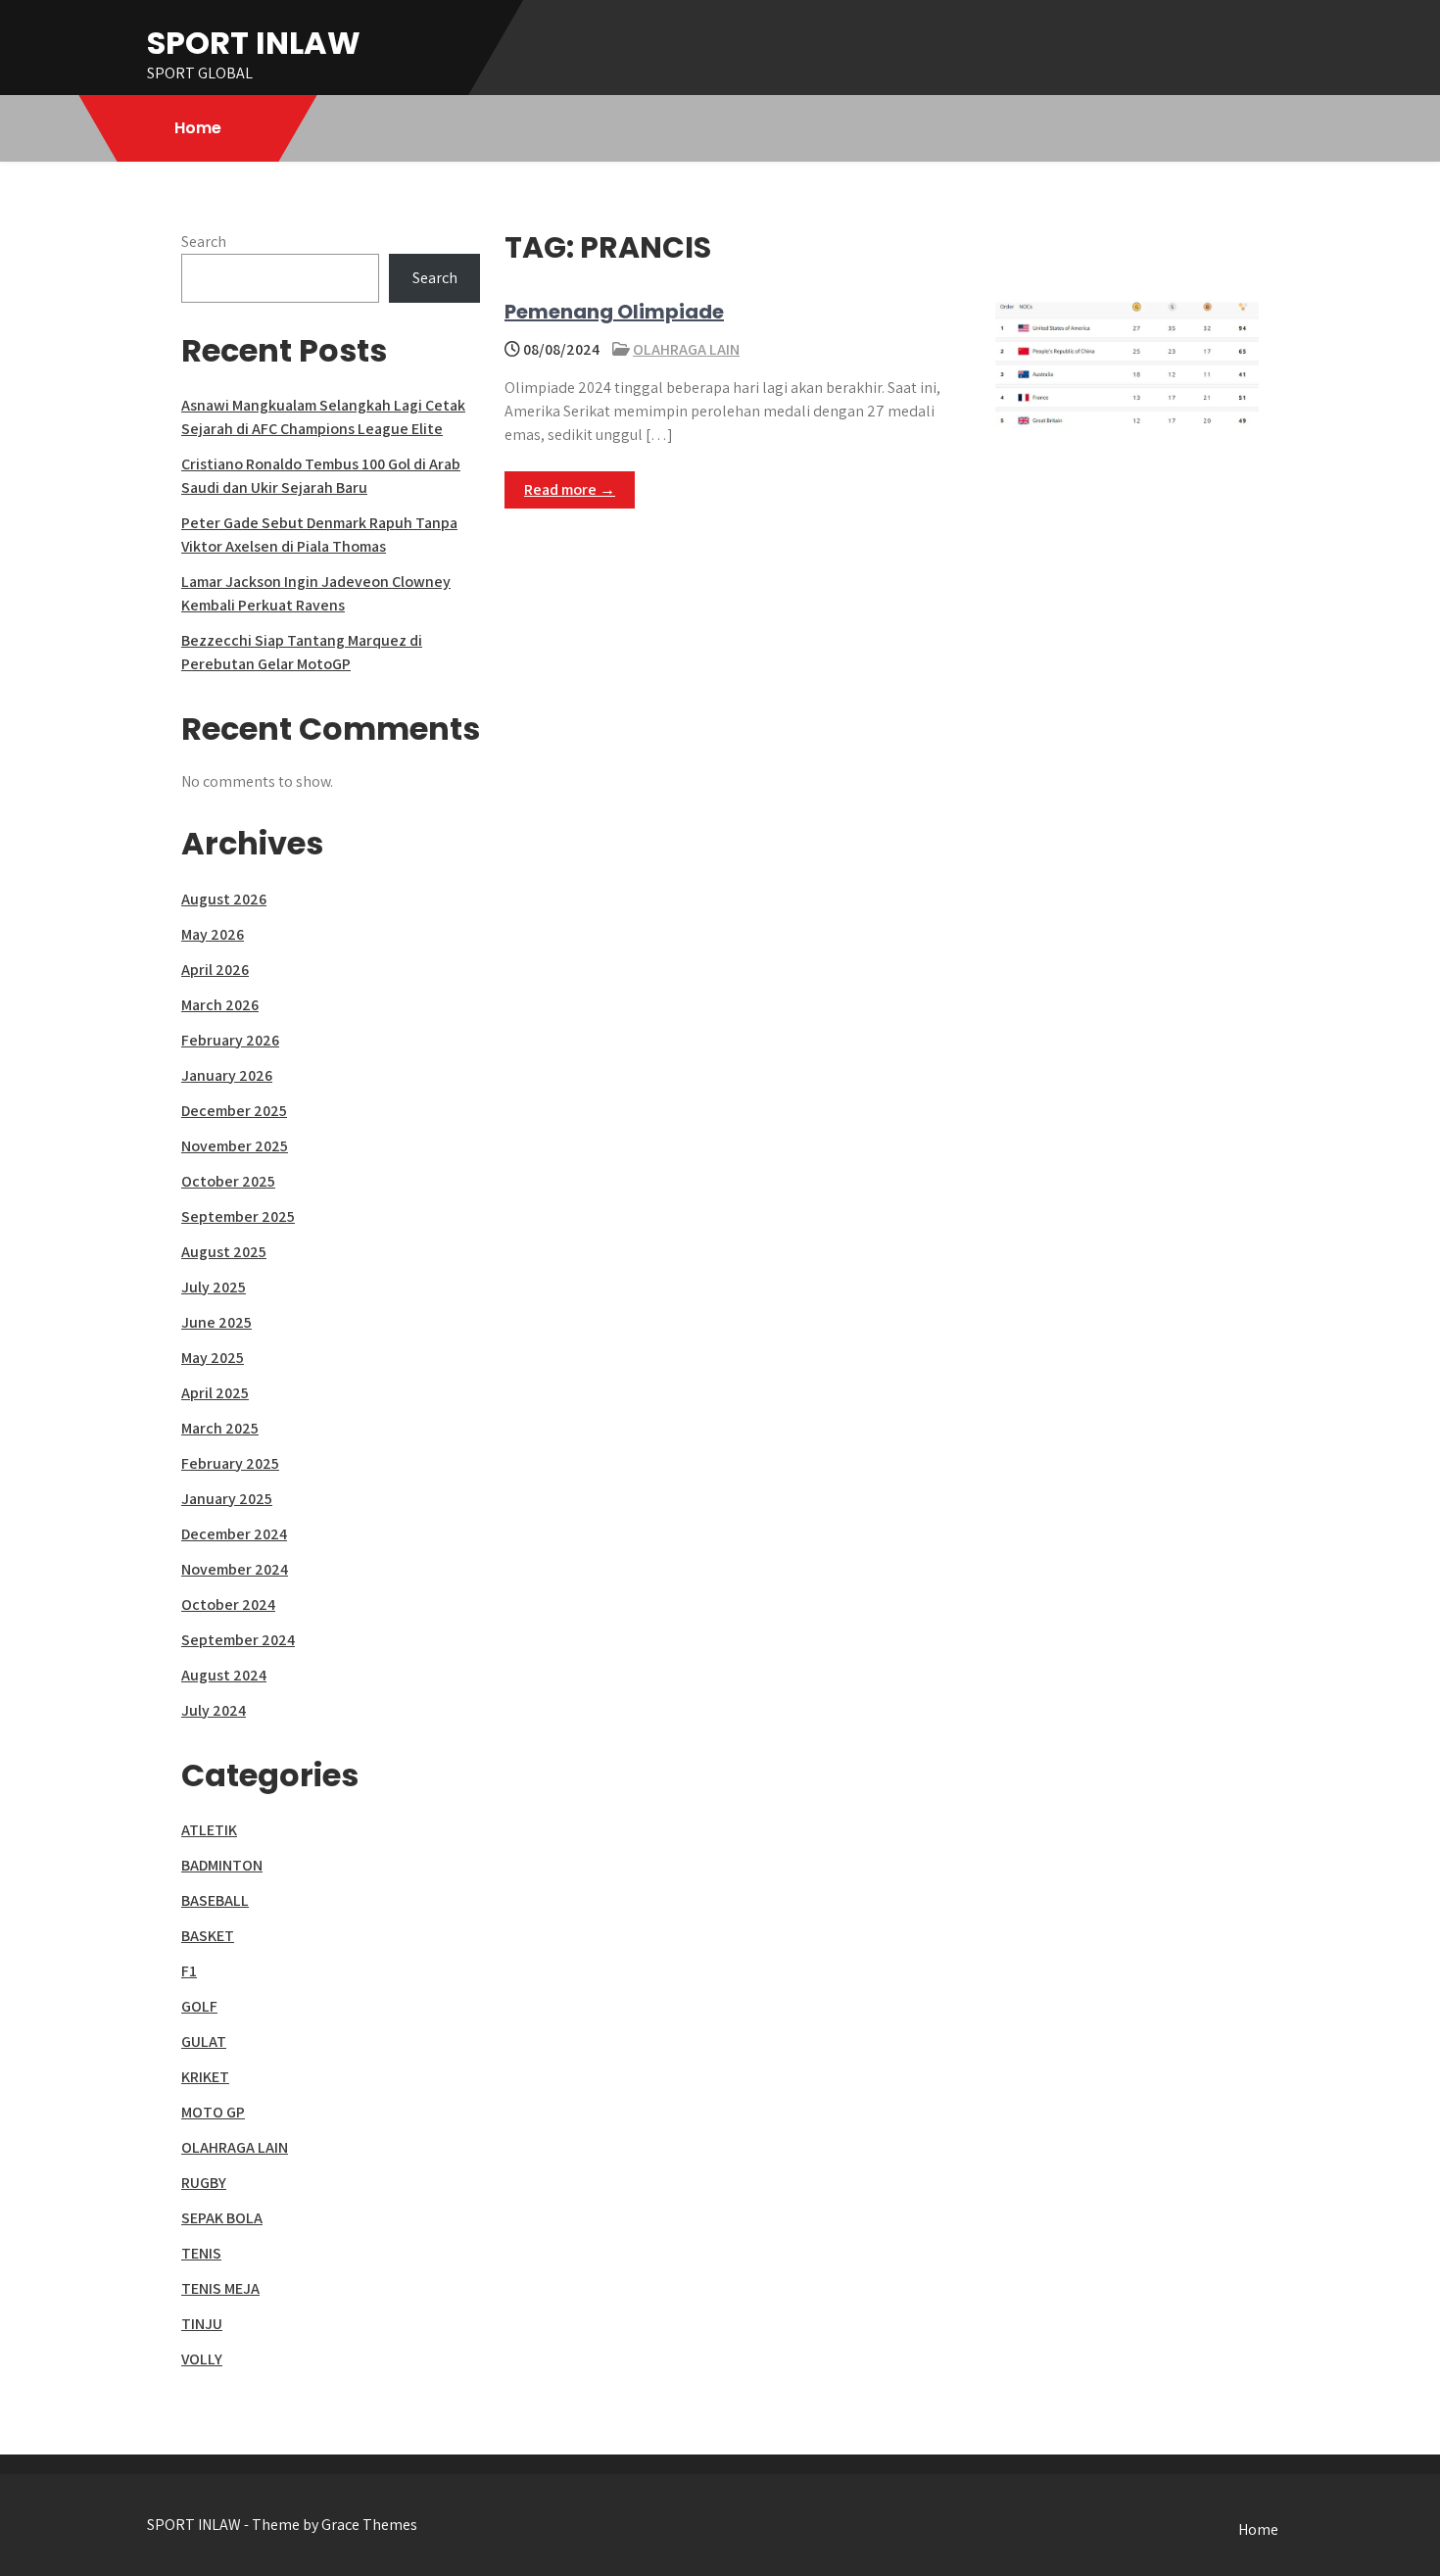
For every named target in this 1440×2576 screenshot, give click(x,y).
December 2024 (234, 1534)
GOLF (199, 2006)
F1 (189, 1971)
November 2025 (235, 1146)
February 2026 (230, 1040)
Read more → (570, 489)
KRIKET (205, 2077)
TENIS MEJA (220, 2288)
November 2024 (235, 1569)
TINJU (202, 2324)
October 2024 (228, 1604)
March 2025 (220, 1428)
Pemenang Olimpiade (614, 312)
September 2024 (238, 1640)
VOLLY (202, 2359)
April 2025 (215, 1393)
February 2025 (230, 1463)
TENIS (201, 2253)
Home (198, 128)
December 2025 (234, 1111)
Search (204, 242)
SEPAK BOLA (222, 2218)
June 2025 (216, 1322)
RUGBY (204, 2183)
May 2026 (213, 934)
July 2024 (214, 1710)
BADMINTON (222, 1865)
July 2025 (214, 1287)
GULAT (204, 2041)
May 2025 (213, 1358)
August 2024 (224, 1675)
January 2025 (227, 1499)
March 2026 (220, 1005)
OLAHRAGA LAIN (686, 349)
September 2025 (238, 1216)
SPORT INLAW (254, 43)
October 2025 (228, 1181)
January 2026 (227, 1075)
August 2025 (224, 1252)
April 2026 (215, 970)
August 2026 (224, 899)
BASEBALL (215, 1900)
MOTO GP (213, 2112)
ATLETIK (209, 1830)
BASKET (208, 1936)
